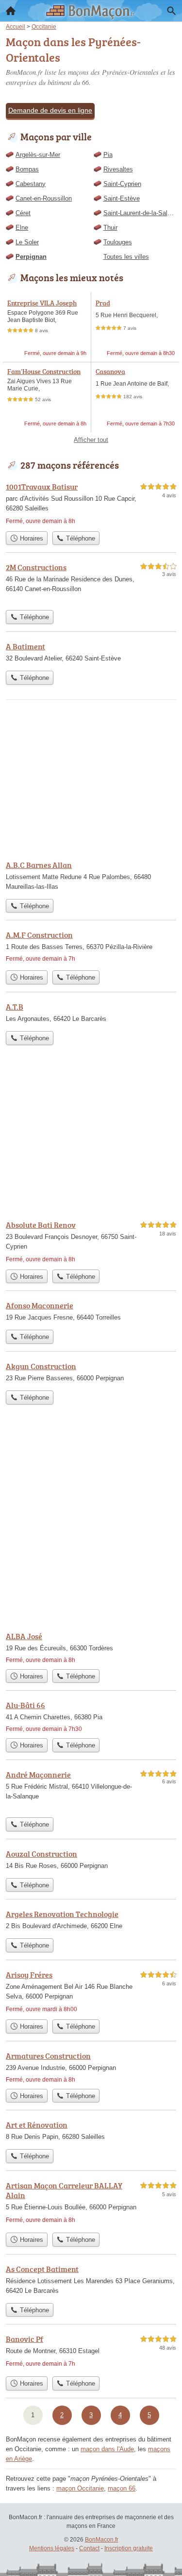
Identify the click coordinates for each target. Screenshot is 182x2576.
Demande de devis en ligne (50, 110)
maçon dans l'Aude (107, 2449)
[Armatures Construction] (91, 2067)
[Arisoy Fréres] (91, 1992)
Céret (23, 213)
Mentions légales (52, 2548)
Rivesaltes (118, 169)
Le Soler (27, 242)
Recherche (171, 11)
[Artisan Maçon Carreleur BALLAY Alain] (91, 2204)
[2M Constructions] (91, 583)
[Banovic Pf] (91, 2352)
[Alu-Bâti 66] (91, 1716)
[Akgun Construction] (91, 1373)
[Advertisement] (91, 1526)
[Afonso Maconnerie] (91, 1312)
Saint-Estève (122, 198)
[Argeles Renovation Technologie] (91, 1921)
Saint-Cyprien (122, 184)
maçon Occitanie (80, 2488)
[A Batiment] (91, 653)
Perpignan (31, 257)
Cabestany (31, 184)
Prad (103, 303)
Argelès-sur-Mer (38, 155)
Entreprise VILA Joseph (42, 303)
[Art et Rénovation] (91, 2132)
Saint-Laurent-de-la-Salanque (140, 213)
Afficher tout (91, 440)
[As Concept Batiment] (91, 2281)
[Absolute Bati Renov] (91, 1242)
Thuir (110, 228)
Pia (108, 155)
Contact (89, 2548)
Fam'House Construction (44, 371)
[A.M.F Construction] (91, 947)
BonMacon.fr (102, 2540)
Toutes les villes (126, 257)
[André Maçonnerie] (91, 1791)
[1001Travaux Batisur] (91, 504)
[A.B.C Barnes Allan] (91, 877)
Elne (22, 228)
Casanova (110, 371)
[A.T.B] (91, 1014)
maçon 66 (122, 2488)
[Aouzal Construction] (91, 1861)
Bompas (27, 169)
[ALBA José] (91, 1647)
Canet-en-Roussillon (44, 198)
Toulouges (118, 242)
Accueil (11, 11)
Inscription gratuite (129, 2548)
